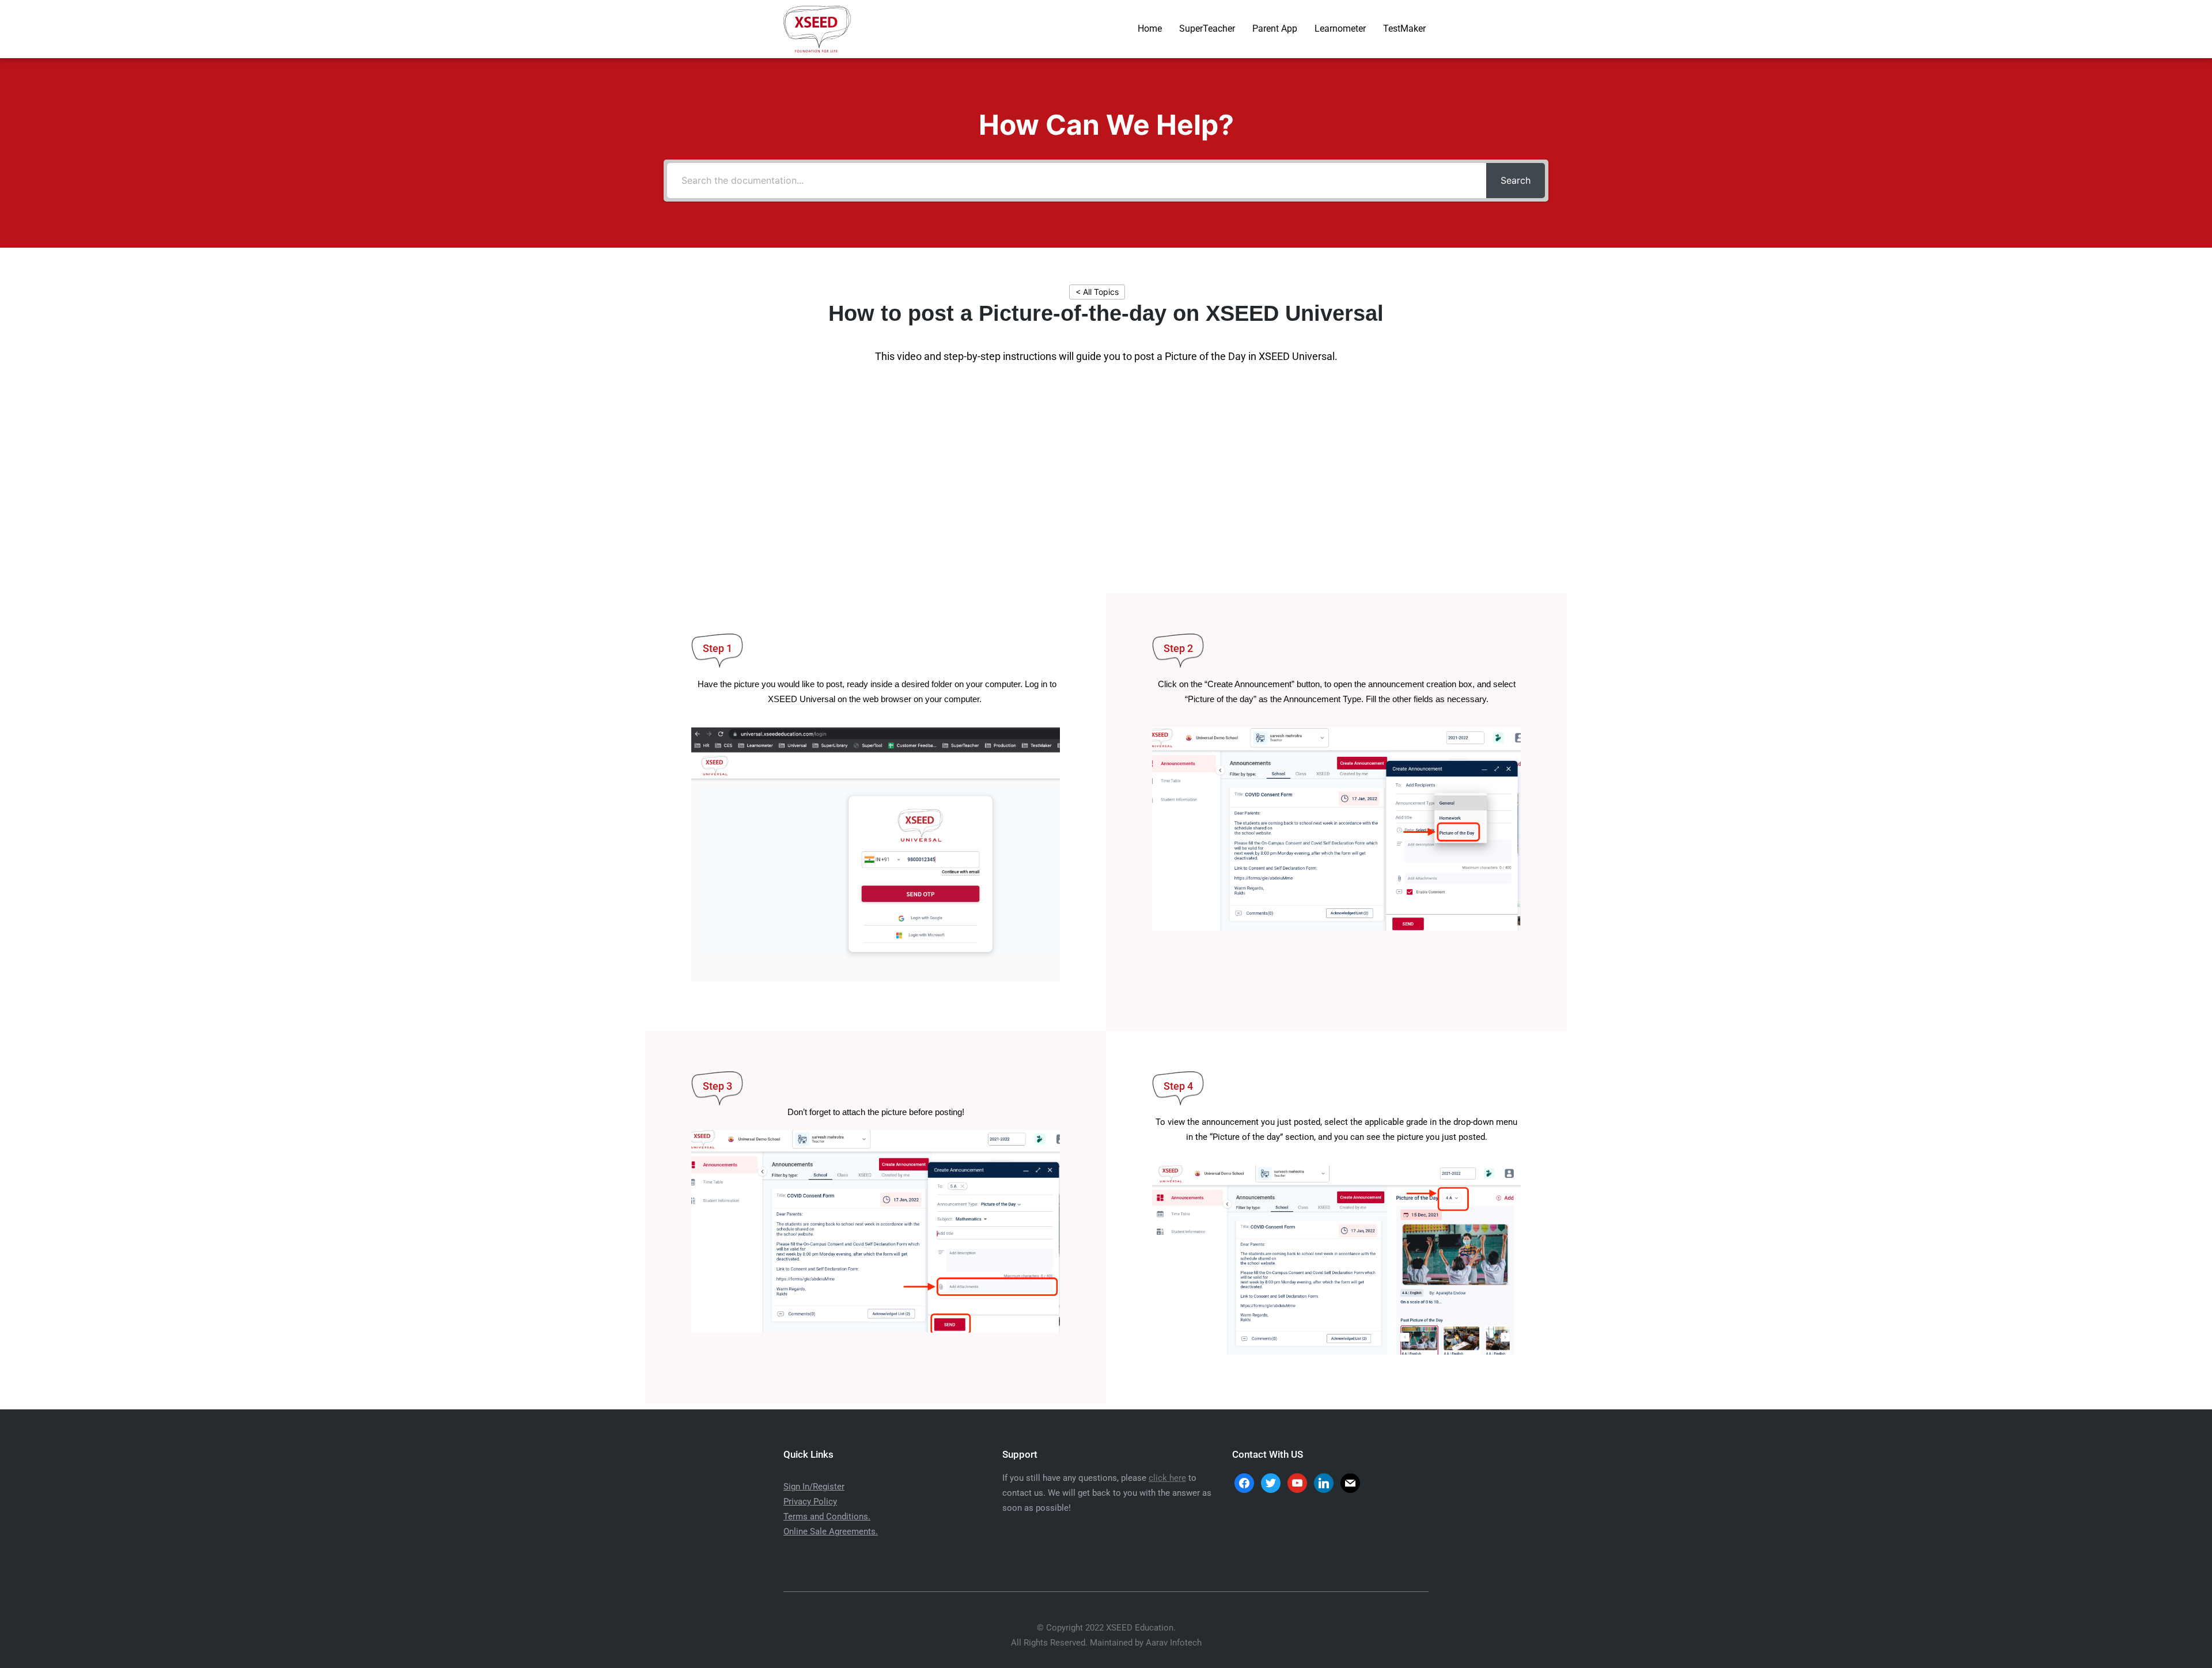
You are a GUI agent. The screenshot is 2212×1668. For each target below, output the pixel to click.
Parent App (1275, 29)
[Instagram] (1297, 1482)
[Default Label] (1324, 1482)
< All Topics (1097, 292)
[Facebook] (1244, 1482)
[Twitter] (1271, 1482)
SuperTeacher (1207, 29)
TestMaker (1404, 29)
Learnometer (1340, 29)
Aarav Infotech (1174, 1643)
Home (1150, 29)
